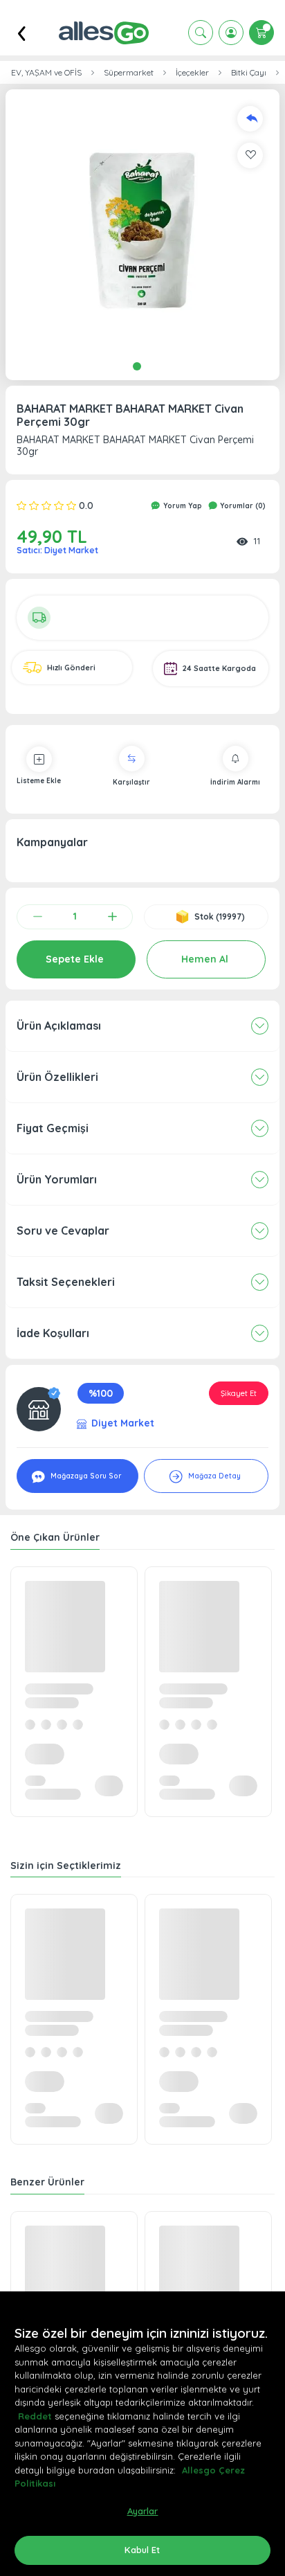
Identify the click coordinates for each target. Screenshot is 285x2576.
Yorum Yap (182, 506)
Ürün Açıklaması (59, 1026)
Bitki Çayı (249, 73)
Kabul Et (142, 2550)
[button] (142, 226)
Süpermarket (129, 73)
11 (257, 541)
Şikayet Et (239, 1393)
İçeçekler (192, 73)
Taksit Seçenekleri (66, 1282)
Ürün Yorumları (57, 1179)
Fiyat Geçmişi (53, 1128)
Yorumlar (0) (242, 506)
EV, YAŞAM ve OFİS (46, 73)
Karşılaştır (131, 782)
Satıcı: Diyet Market (57, 550)
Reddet (35, 2416)
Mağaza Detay (213, 1476)
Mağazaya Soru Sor (85, 1476)
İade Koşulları (53, 1333)
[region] (142, 2434)
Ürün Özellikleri (57, 1077)
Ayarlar (143, 2511)
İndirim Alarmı (235, 782)
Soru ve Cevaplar (63, 1231)
